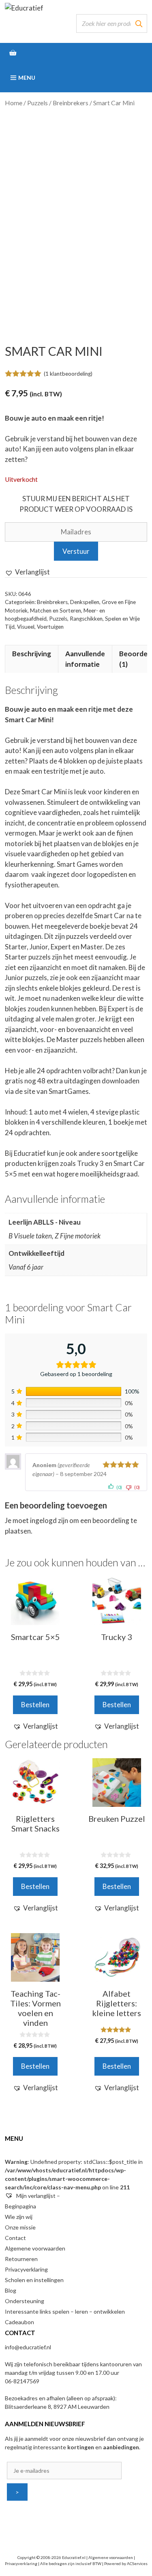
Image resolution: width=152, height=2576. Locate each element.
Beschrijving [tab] (32, 654)
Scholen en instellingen (34, 2280)
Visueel (26, 627)
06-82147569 (22, 2381)
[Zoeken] (139, 23)
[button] (27, 572)
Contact (15, 2238)
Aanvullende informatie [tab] (85, 659)
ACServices (137, 2563)
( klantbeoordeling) (68, 374)
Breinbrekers (71, 103)
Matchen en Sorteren (56, 610)
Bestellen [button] (35, 1705)
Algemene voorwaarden (35, 2248)
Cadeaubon (19, 2322)
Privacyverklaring (26, 2269)
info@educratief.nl (28, 2347)
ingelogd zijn (49, 1520)
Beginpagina (20, 2206)
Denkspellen (85, 602)
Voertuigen (50, 627)
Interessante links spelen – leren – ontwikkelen (65, 2311)
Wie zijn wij (19, 2217)
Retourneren (21, 2259)
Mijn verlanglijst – (37, 2196)
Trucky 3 (90, 1163)
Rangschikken (86, 619)
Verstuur (76, 551)
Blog (11, 2290)
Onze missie (20, 2227)
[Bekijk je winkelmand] (76, 53)
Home (14, 103)
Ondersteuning (25, 2301)
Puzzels (37, 103)
